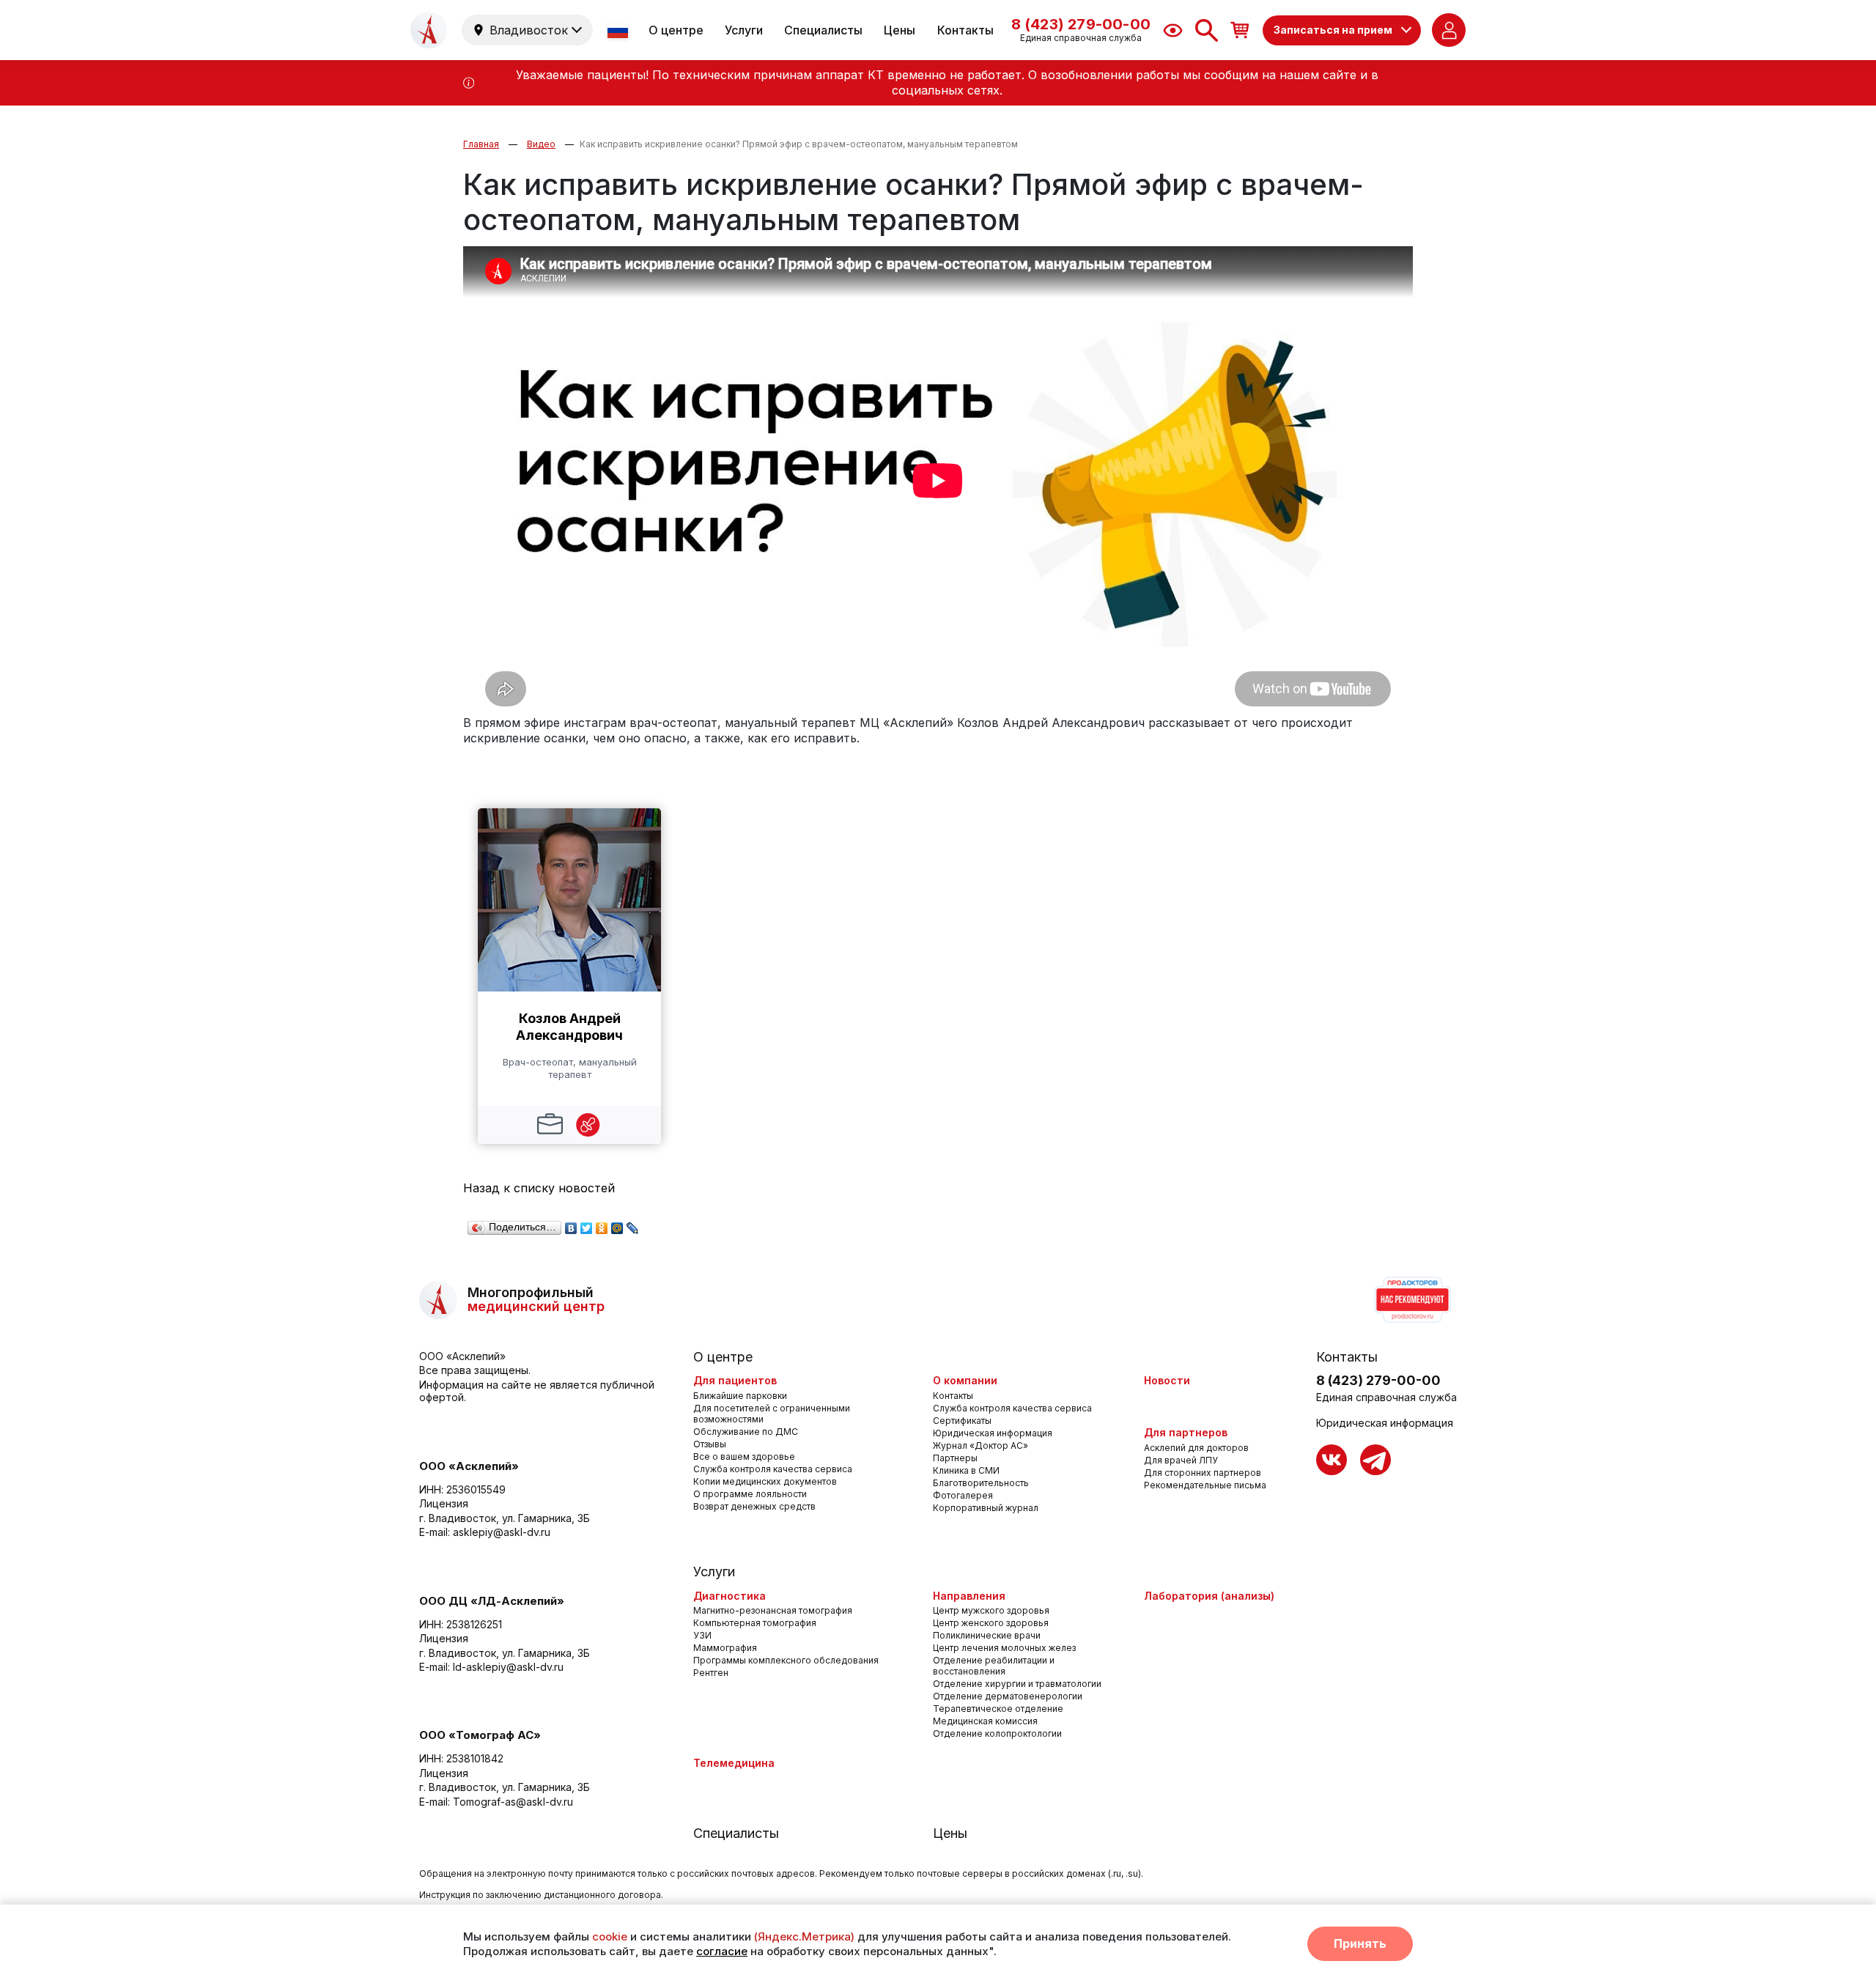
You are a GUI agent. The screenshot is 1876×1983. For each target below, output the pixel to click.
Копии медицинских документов (765, 1481)
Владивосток (529, 30)
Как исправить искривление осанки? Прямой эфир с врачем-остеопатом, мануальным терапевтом (799, 144)
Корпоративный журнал (986, 1508)
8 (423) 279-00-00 (1378, 1380)
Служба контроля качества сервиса (773, 1469)
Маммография (725, 1648)
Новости (1167, 1380)
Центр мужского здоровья (991, 1610)
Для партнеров (1186, 1432)
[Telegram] (1375, 1460)
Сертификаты (962, 1421)
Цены (900, 30)
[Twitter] (587, 1225)
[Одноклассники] (602, 1225)
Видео (541, 144)
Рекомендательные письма (1205, 1485)
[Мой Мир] (617, 1225)
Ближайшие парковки (740, 1396)
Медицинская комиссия (985, 1721)
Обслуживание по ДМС (746, 1432)
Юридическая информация (993, 1433)
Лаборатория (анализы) (1209, 1596)
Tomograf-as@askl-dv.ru (513, 1802)
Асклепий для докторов (1196, 1448)
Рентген (711, 1673)
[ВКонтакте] (571, 1225)
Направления (969, 1596)
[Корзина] (1240, 30)
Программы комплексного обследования (786, 1660)
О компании (965, 1380)
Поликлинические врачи (987, 1635)
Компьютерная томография (755, 1623)
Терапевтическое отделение (998, 1709)
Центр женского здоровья (991, 1623)
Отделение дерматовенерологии (1008, 1696)
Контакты (965, 30)
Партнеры (955, 1458)
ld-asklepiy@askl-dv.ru (508, 1667)
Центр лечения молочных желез (1004, 1648)
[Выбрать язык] (619, 30)
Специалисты (823, 30)
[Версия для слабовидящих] (1173, 30)
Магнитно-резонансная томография (773, 1610)
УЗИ (702, 1635)
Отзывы (710, 1444)
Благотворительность (981, 1483)
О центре (676, 30)
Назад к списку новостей (539, 1188)
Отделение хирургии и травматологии (1017, 1684)
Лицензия (444, 1503)
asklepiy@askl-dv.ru (502, 1532)
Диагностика (730, 1596)
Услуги (744, 30)
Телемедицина (734, 1763)
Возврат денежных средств (754, 1506)
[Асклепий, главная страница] (429, 30)
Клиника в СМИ (966, 1470)
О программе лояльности (750, 1494)
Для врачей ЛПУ (1181, 1460)
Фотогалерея (963, 1495)
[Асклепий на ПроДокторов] (1411, 1300)
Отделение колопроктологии (997, 1733)
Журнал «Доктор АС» (981, 1445)
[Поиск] (1207, 30)
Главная (481, 144)
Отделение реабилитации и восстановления (994, 1666)
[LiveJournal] (633, 1225)
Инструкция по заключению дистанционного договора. (541, 1895)
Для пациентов (735, 1380)
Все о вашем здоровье (744, 1456)
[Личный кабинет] (1449, 30)
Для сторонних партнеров (1203, 1473)
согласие (722, 1951)
